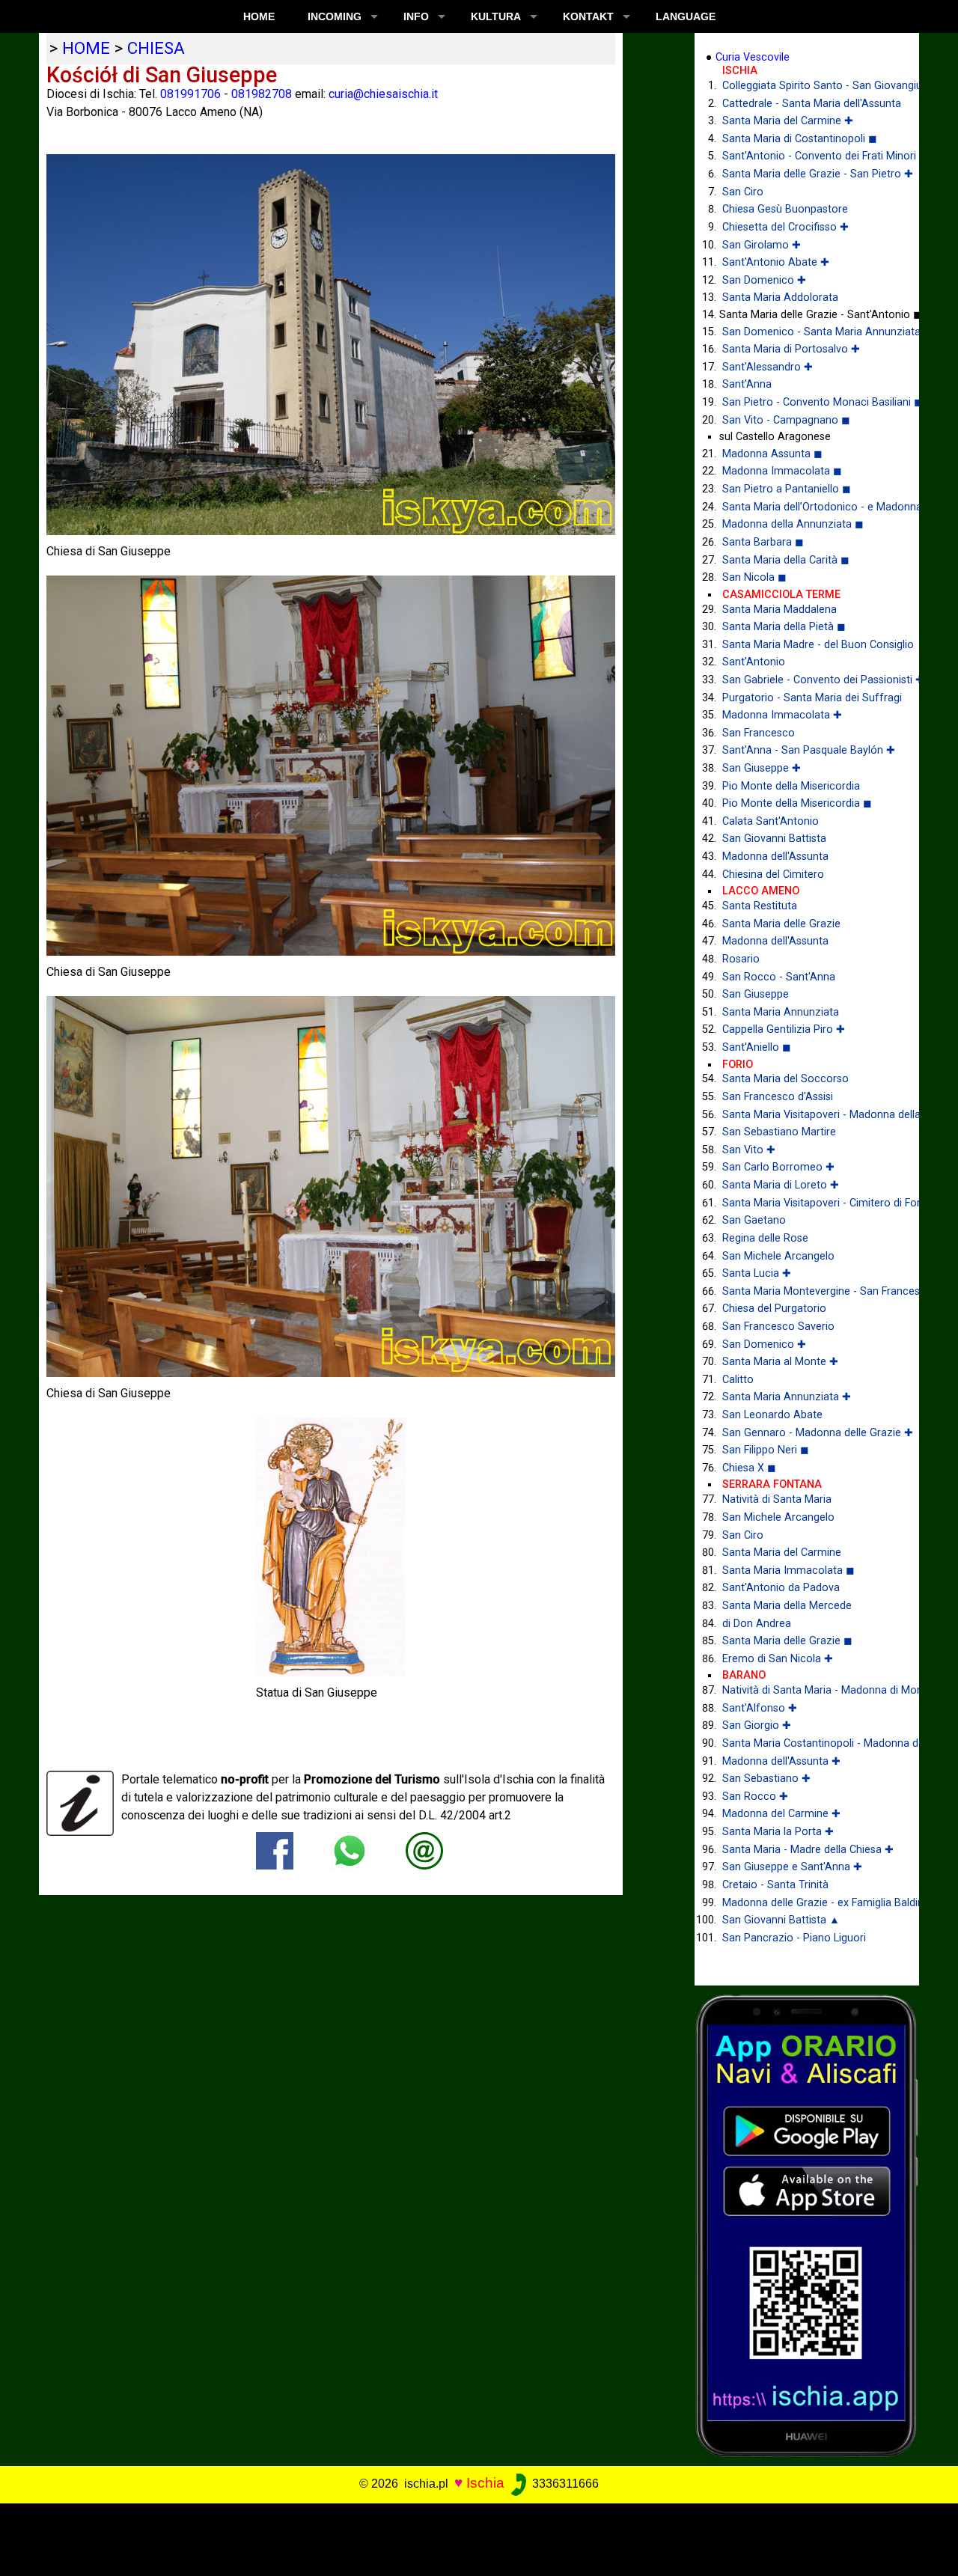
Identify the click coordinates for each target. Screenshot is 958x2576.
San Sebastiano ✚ (766, 1779)
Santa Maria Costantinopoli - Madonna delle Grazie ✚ (809, 1743)
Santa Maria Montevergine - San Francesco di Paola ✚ (809, 1291)
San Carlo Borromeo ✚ (778, 1167)
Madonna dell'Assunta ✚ (781, 1761)
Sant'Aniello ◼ (757, 1047)
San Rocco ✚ (755, 1797)
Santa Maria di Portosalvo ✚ (791, 349)
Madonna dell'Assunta (775, 857)
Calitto (738, 1380)
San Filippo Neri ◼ (766, 1450)
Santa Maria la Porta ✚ (778, 1832)
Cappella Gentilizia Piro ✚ (784, 1029)
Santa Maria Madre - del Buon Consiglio (809, 645)
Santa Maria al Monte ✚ (780, 1362)
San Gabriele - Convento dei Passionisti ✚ (809, 680)
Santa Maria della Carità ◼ (786, 560)
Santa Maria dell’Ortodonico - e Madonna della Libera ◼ (809, 507)
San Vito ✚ (749, 1150)
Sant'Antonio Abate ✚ (776, 262)
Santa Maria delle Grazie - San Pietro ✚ (809, 174)
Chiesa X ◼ (749, 1468)
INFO (416, 16)
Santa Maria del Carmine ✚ (788, 121)
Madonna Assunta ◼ (772, 454)
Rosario (741, 959)
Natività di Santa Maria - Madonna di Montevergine (809, 1690)
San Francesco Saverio (778, 1327)
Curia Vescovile (753, 57)
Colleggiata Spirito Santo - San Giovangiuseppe (809, 86)
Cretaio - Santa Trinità (775, 1885)
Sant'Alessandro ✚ (768, 367)
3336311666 (564, 2484)
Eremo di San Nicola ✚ (778, 1659)
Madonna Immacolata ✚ (782, 715)
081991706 (190, 94)
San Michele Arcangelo (778, 1256)
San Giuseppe (756, 994)
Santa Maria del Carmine (782, 1553)
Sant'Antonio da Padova (781, 1588)
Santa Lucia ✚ (757, 1273)
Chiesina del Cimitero (773, 875)
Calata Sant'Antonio (771, 821)
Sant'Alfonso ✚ (760, 1708)
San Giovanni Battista (774, 839)
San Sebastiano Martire (779, 1132)
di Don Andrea (757, 1624)
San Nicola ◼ (754, 577)
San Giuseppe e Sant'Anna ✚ (792, 1867)
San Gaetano (754, 1220)
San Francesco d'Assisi (778, 1097)
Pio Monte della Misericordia (791, 786)
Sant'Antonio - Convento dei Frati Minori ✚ (809, 156)
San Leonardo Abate (772, 1415)
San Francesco (759, 733)
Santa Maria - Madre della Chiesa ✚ (808, 1850)
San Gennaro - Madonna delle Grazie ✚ (809, 1433)
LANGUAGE (686, 16)
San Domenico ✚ (764, 280)
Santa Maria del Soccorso (785, 1079)
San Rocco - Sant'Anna (779, 977)
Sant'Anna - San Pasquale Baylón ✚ (809, 750)
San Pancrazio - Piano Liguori (794, 1938)
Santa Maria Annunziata (781, 1012)
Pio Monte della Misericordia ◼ (797, 803)
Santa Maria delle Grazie (781, 924)
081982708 (262, 94)
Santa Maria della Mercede (787, 1606)
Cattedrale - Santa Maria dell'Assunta (809, 104)
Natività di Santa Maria (777, 1499)
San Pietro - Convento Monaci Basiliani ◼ (809, 402)
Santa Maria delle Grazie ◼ (787, 1641)
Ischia (485, 2483)
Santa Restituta (760, 906)
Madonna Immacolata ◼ (782, 471)
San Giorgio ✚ (757, 1725)
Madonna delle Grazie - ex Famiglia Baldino (809, 1903)
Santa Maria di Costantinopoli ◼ (800, 139)
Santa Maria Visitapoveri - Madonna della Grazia (809, 1115)
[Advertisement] (469, 2537)
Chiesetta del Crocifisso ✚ (785, 227)
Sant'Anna (747, 384)
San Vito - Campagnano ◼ (786, 420)
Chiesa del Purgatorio (774, 1309)
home (86, 48)
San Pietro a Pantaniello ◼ (787, 489)
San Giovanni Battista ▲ (781, 1920)
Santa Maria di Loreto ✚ (781, 1185)
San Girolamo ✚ (762, 245)
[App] (807, 2225)
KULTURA (496, 16)
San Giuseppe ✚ (762, 768)
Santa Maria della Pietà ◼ (784, 627)
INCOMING (335, 16)
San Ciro (743, 192)
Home (259, 16)
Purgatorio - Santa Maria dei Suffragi (809, 698)
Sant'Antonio (754, 662)
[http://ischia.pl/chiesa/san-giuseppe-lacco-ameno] (424, 1850)
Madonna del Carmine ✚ (781, 1814)
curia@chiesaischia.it (383, 94)
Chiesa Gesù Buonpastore (785, 209)
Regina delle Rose (765, 1238)
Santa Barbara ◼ (763, 542)
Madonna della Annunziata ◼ (793, 524)
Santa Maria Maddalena (779, 610)
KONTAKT (588, 16)
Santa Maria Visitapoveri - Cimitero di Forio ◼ (809, 1203)
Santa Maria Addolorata (780, 297)
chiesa (156, 48)
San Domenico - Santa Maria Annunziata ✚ (809, 332)
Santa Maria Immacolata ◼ (788, 1571)
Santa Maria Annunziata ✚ (787, 1397)
